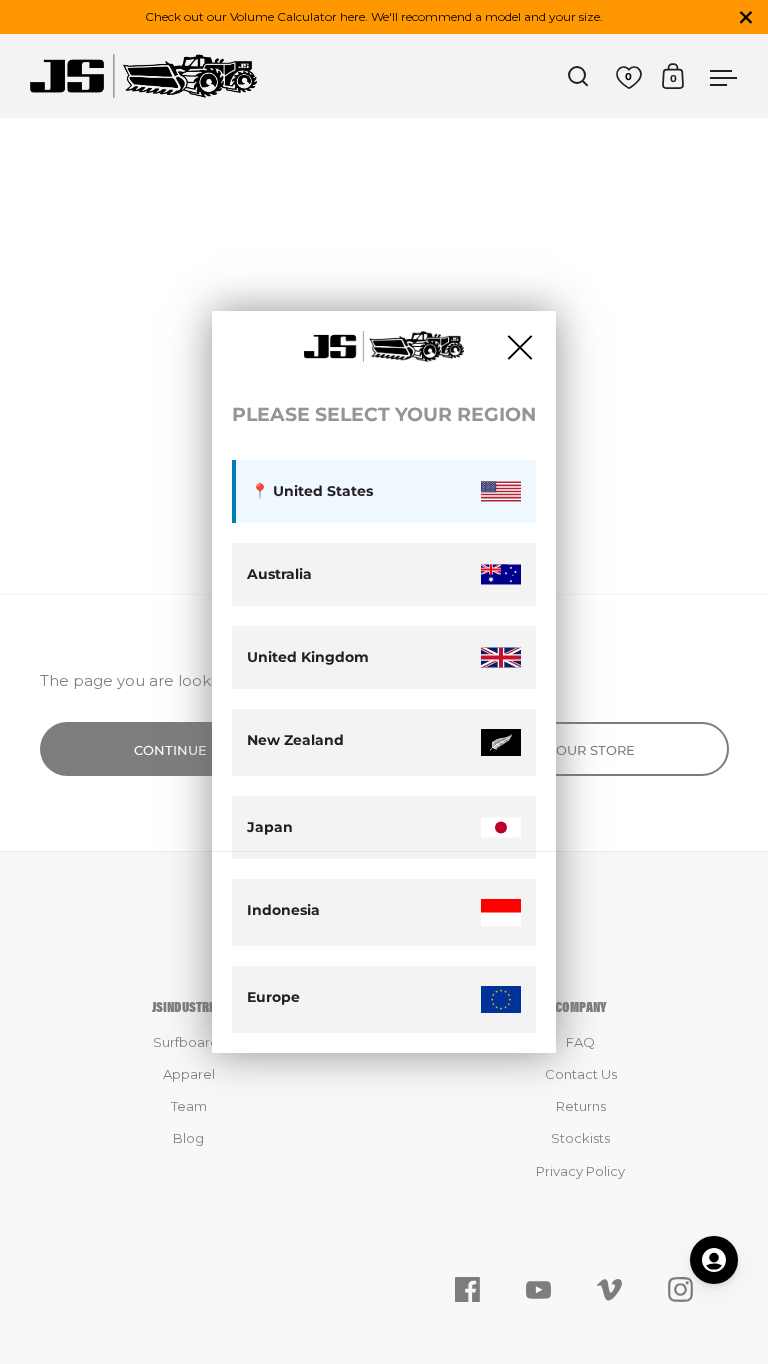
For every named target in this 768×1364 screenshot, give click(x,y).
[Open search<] (578, 76)
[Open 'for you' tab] (714, 1260)
